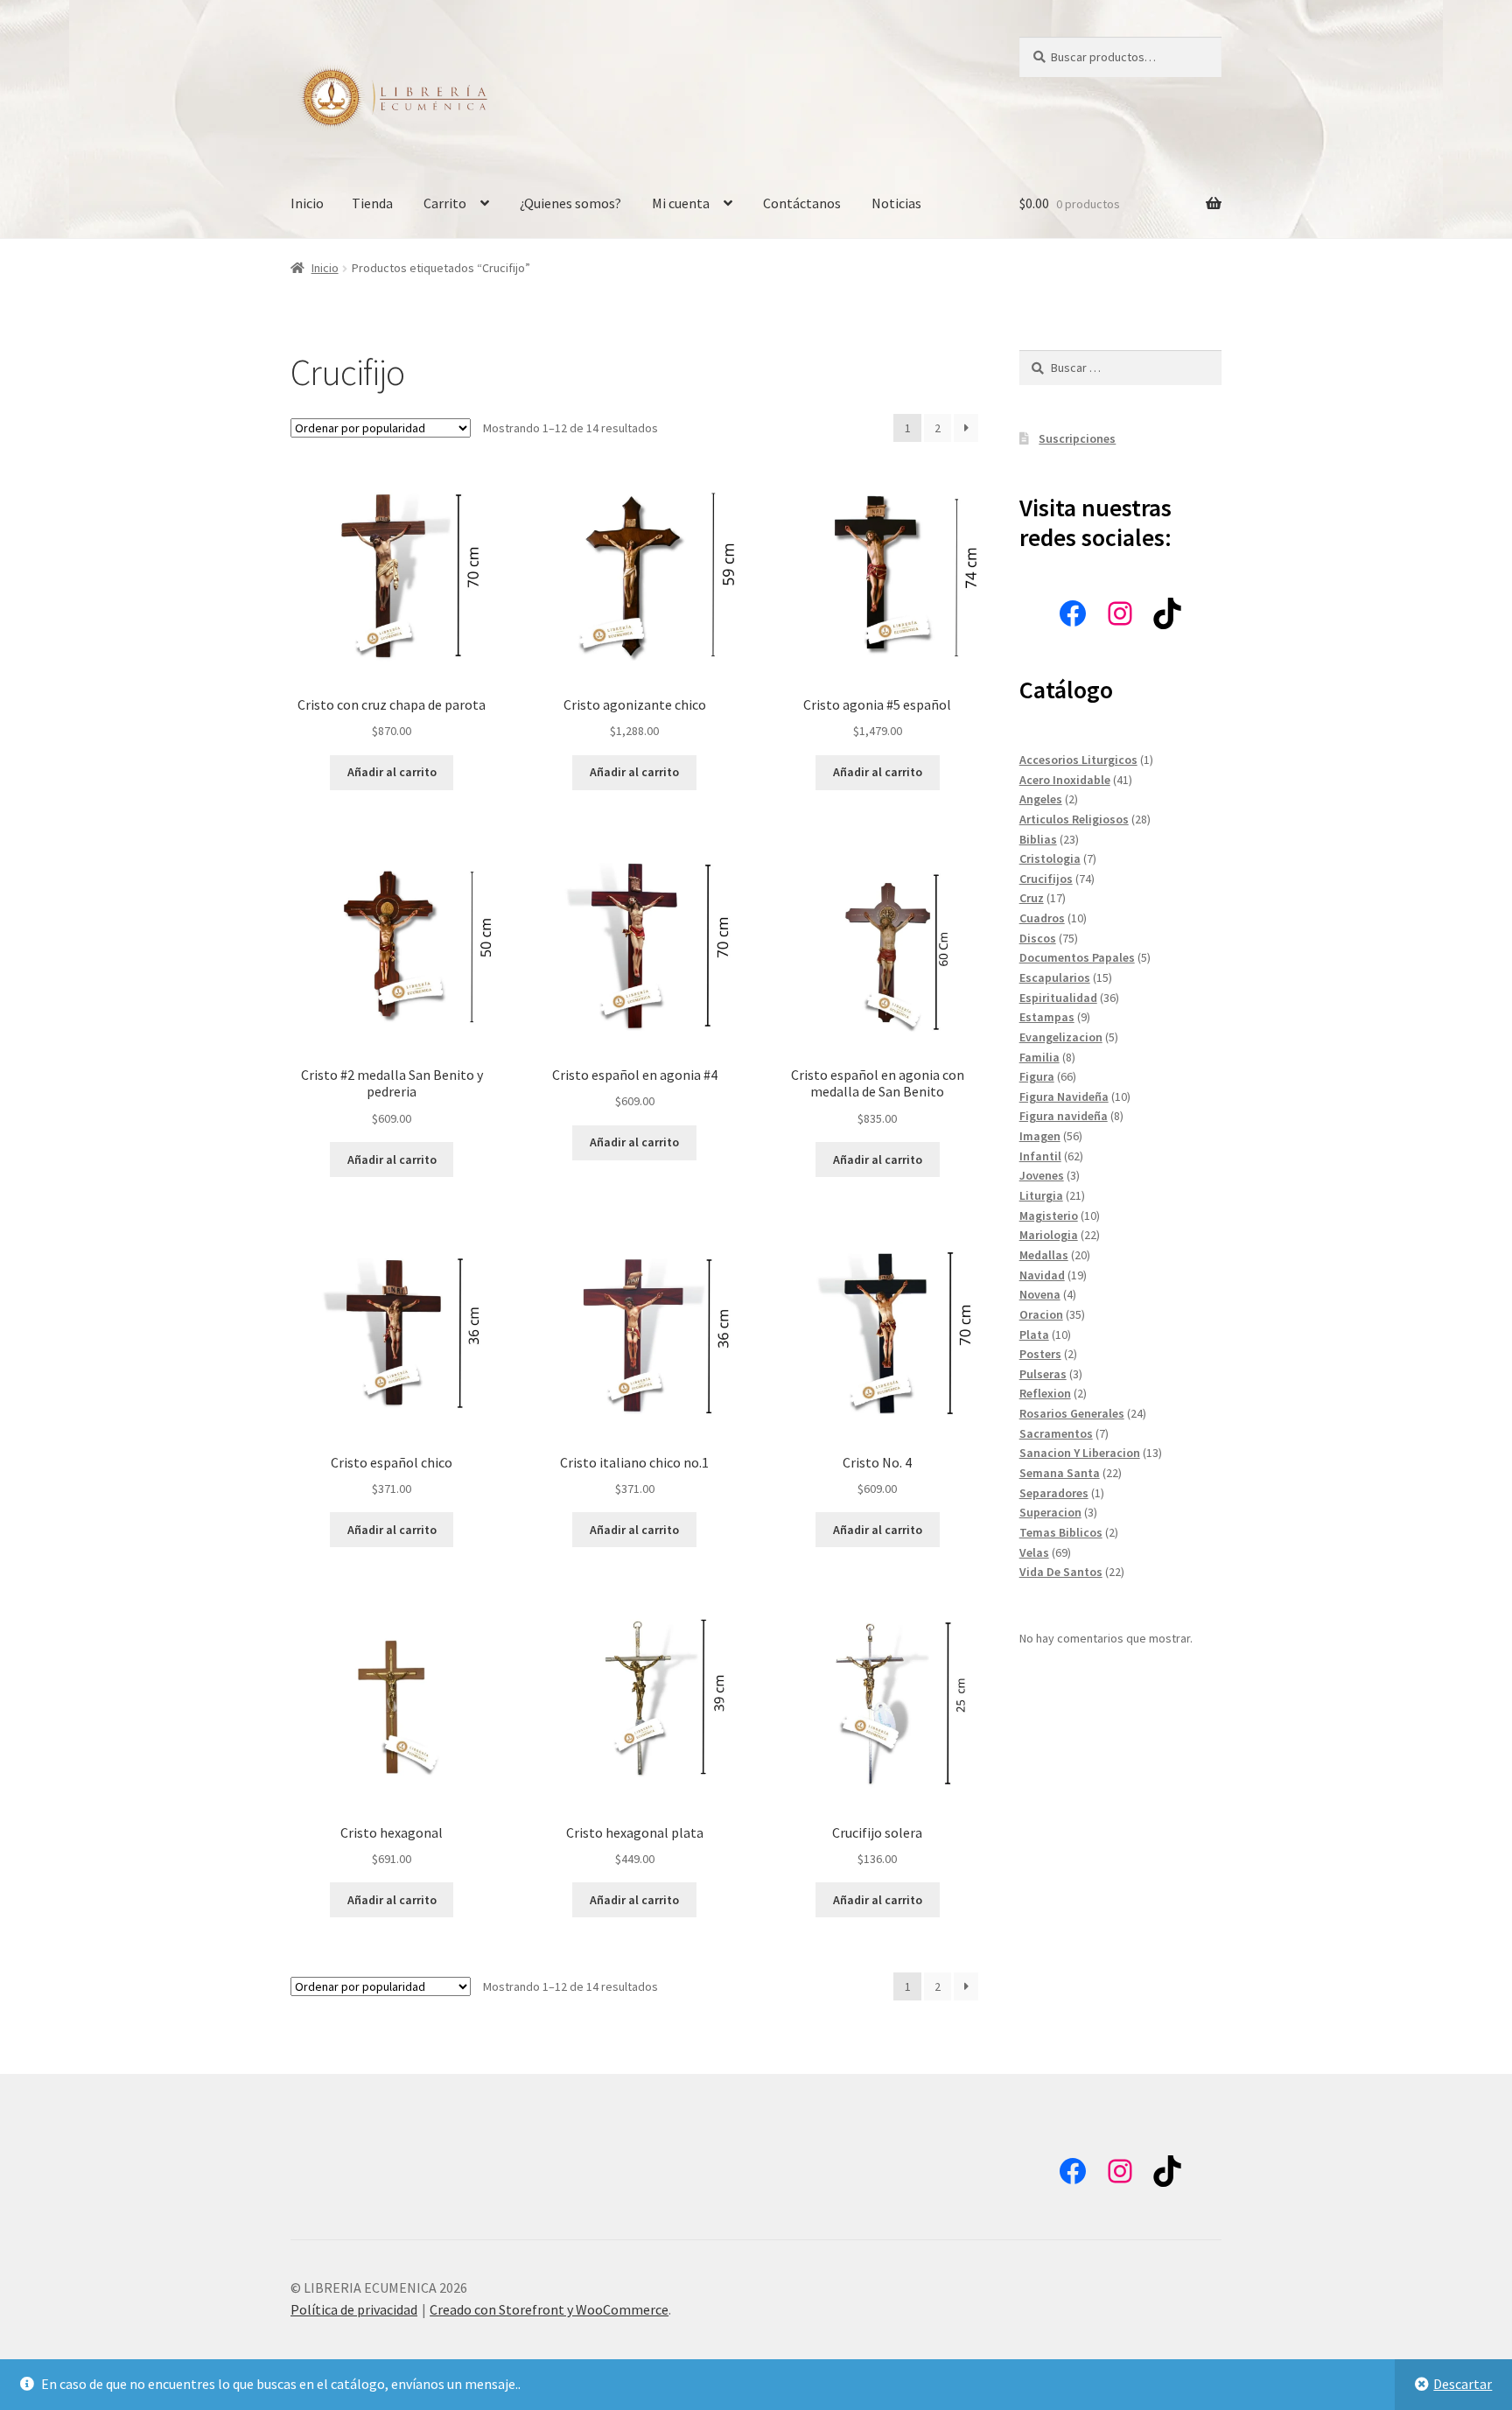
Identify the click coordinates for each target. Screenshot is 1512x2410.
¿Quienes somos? (570, 203)
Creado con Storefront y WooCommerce (549, 2309)
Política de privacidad (354, 2309)
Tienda (372, 203)
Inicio (307, 203)
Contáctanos (802, 203)
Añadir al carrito (392, 772)
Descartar (1463, 2384)
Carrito (445, 203)
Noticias (896, 203)
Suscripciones (1077, 438)
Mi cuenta (681, 203)
